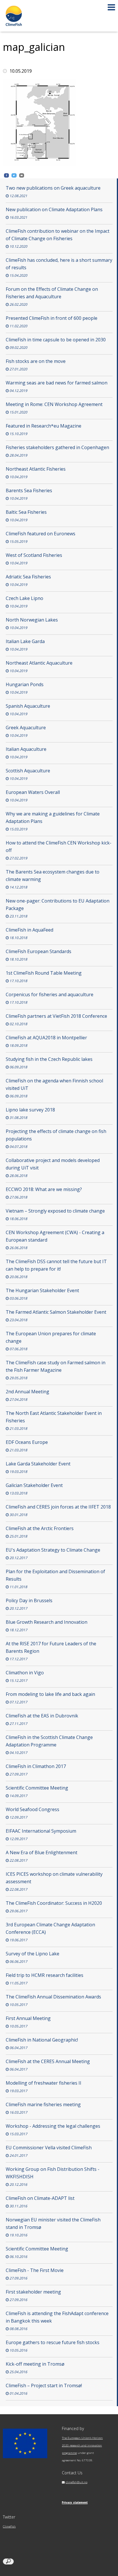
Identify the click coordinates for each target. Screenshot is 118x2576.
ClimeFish (9, 2526)
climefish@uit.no (76, 2482)
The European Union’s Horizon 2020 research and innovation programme (82, 2445)
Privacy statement (75, 2503)
